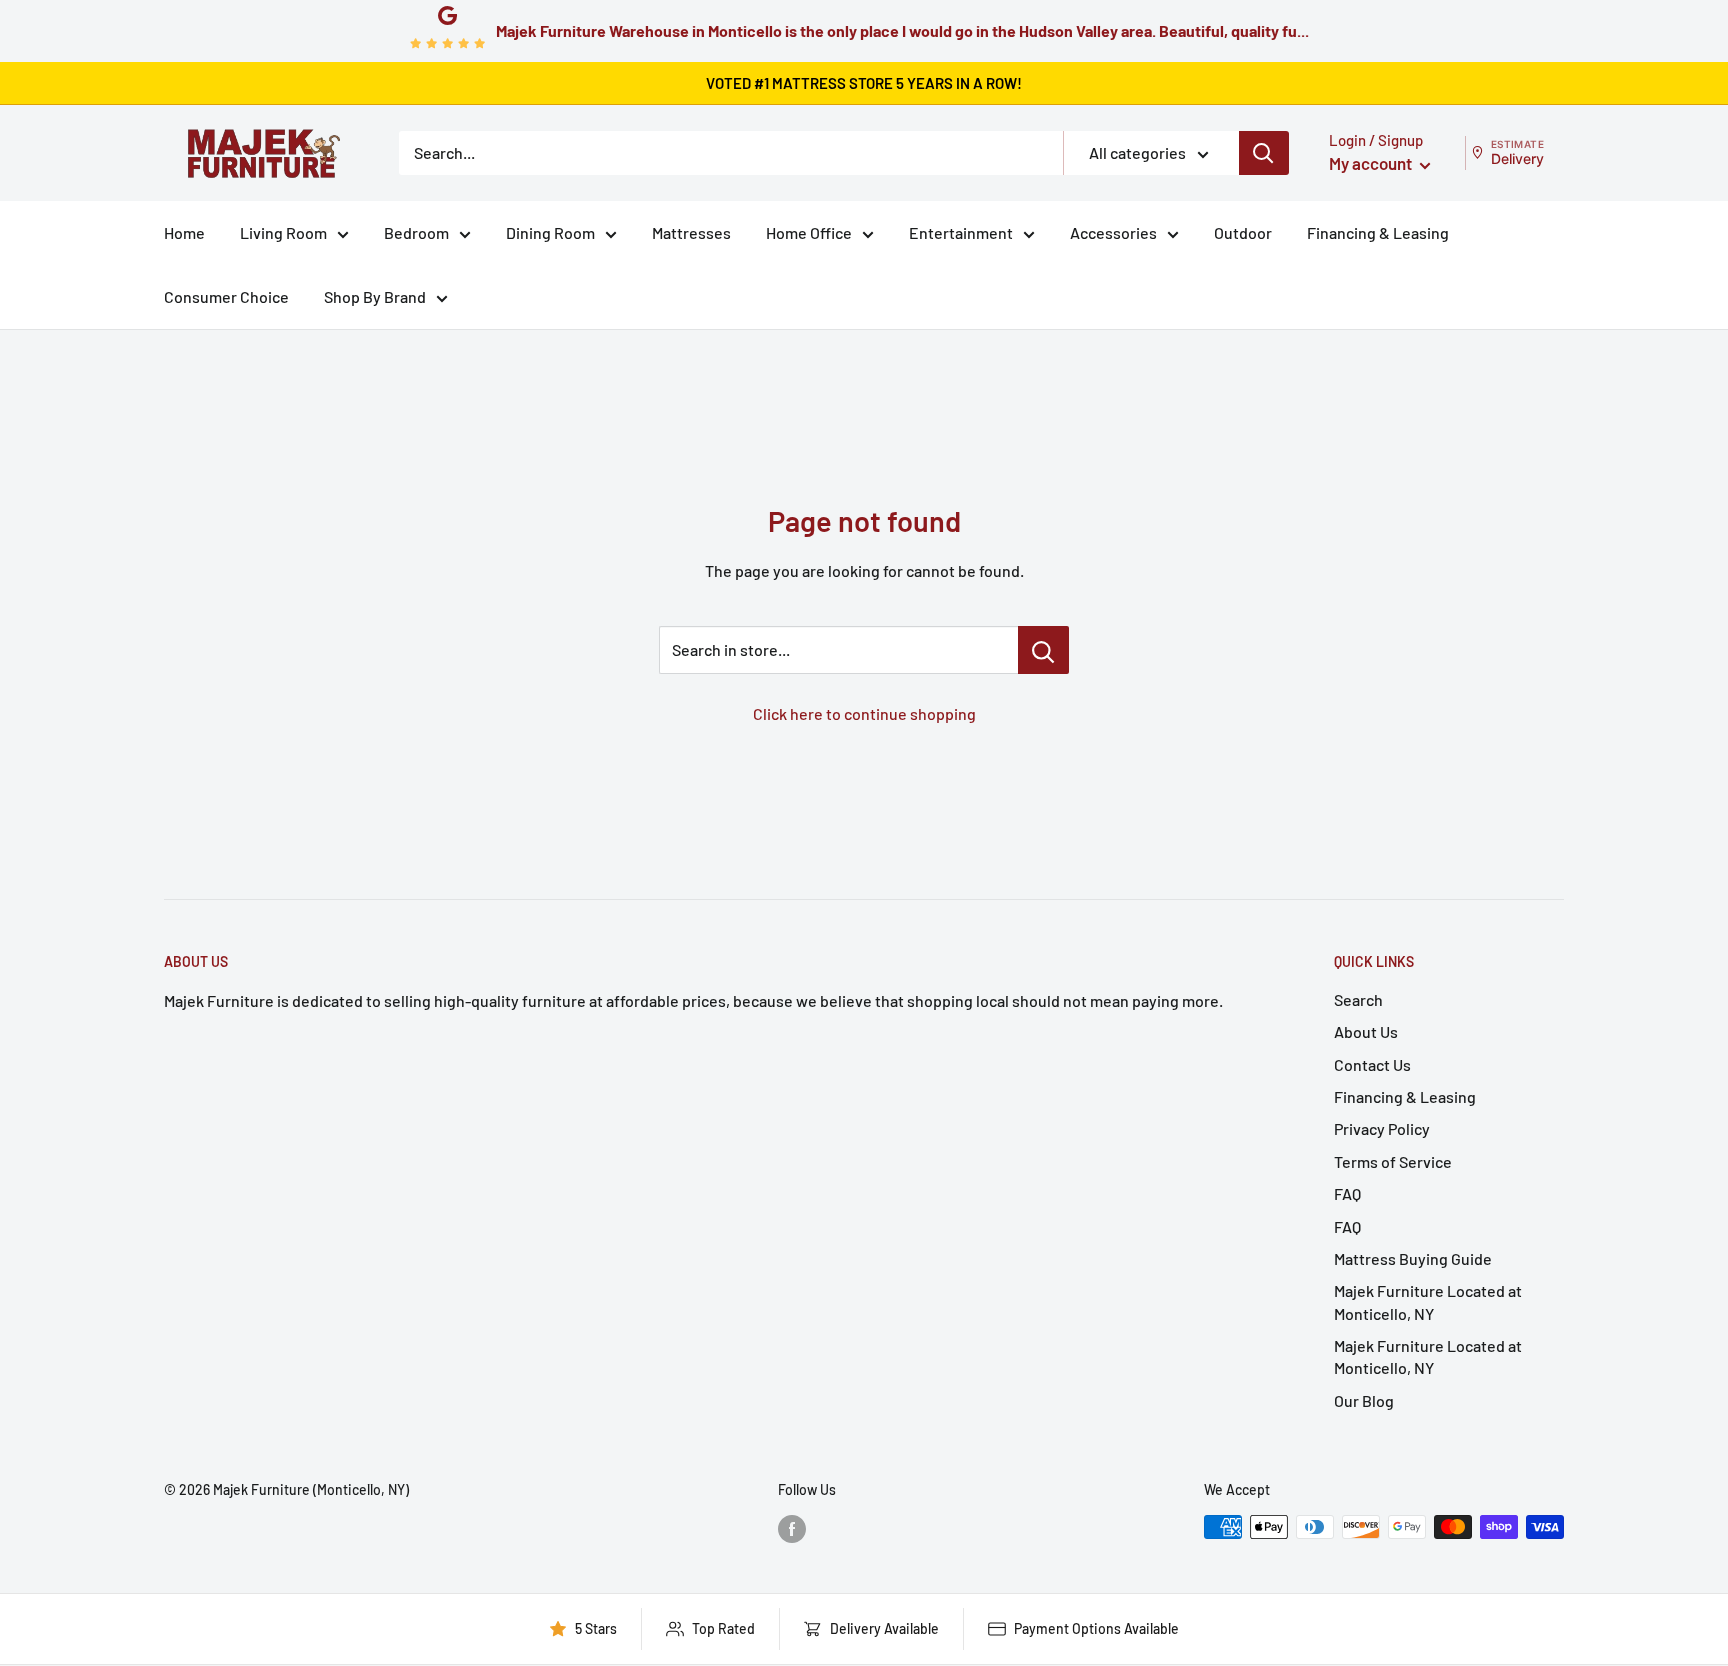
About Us (1366, 1031)
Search (1358, 999)
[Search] (1264, 153)
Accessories (1113, 232)
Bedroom (416, 232)
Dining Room (550, 232)
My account (1372, 163)
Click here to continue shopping (864, 713)
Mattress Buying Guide (1413, 1258)
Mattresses (691, 232)
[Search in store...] (1043, 650)
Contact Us (1372, 1064)
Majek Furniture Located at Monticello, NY (1428, 1301)
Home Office (809, 232)
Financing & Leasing (1378, 232)
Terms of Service (1393, 1161)
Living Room (283, 232)
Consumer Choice (226, 296)
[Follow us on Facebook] (792, 1529)
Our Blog (1364, 1400)
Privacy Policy (1382, 1128)
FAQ (1347, 1193)
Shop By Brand (375, 296)
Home (184, 232)
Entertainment (961, 232)
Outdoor (1243, 232)
